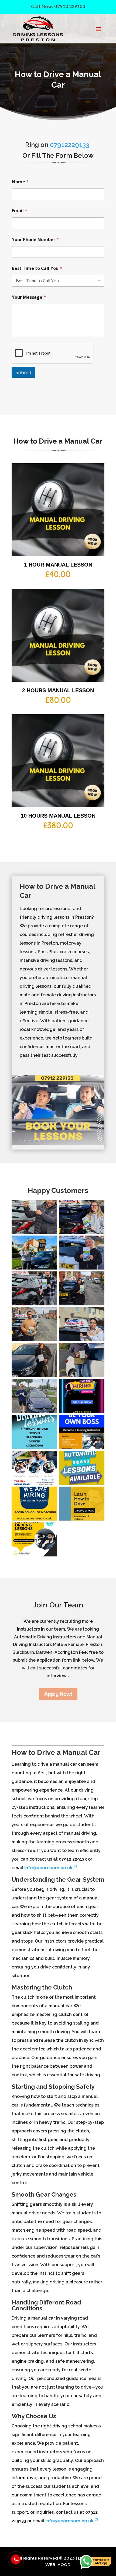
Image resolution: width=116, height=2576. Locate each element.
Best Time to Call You (37, 268)
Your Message (29, 297)
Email (20, 211)
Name (20, 182)
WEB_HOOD (58, 2565)
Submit (23, 372)
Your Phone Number (35, 240)
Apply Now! (58, 1694)
